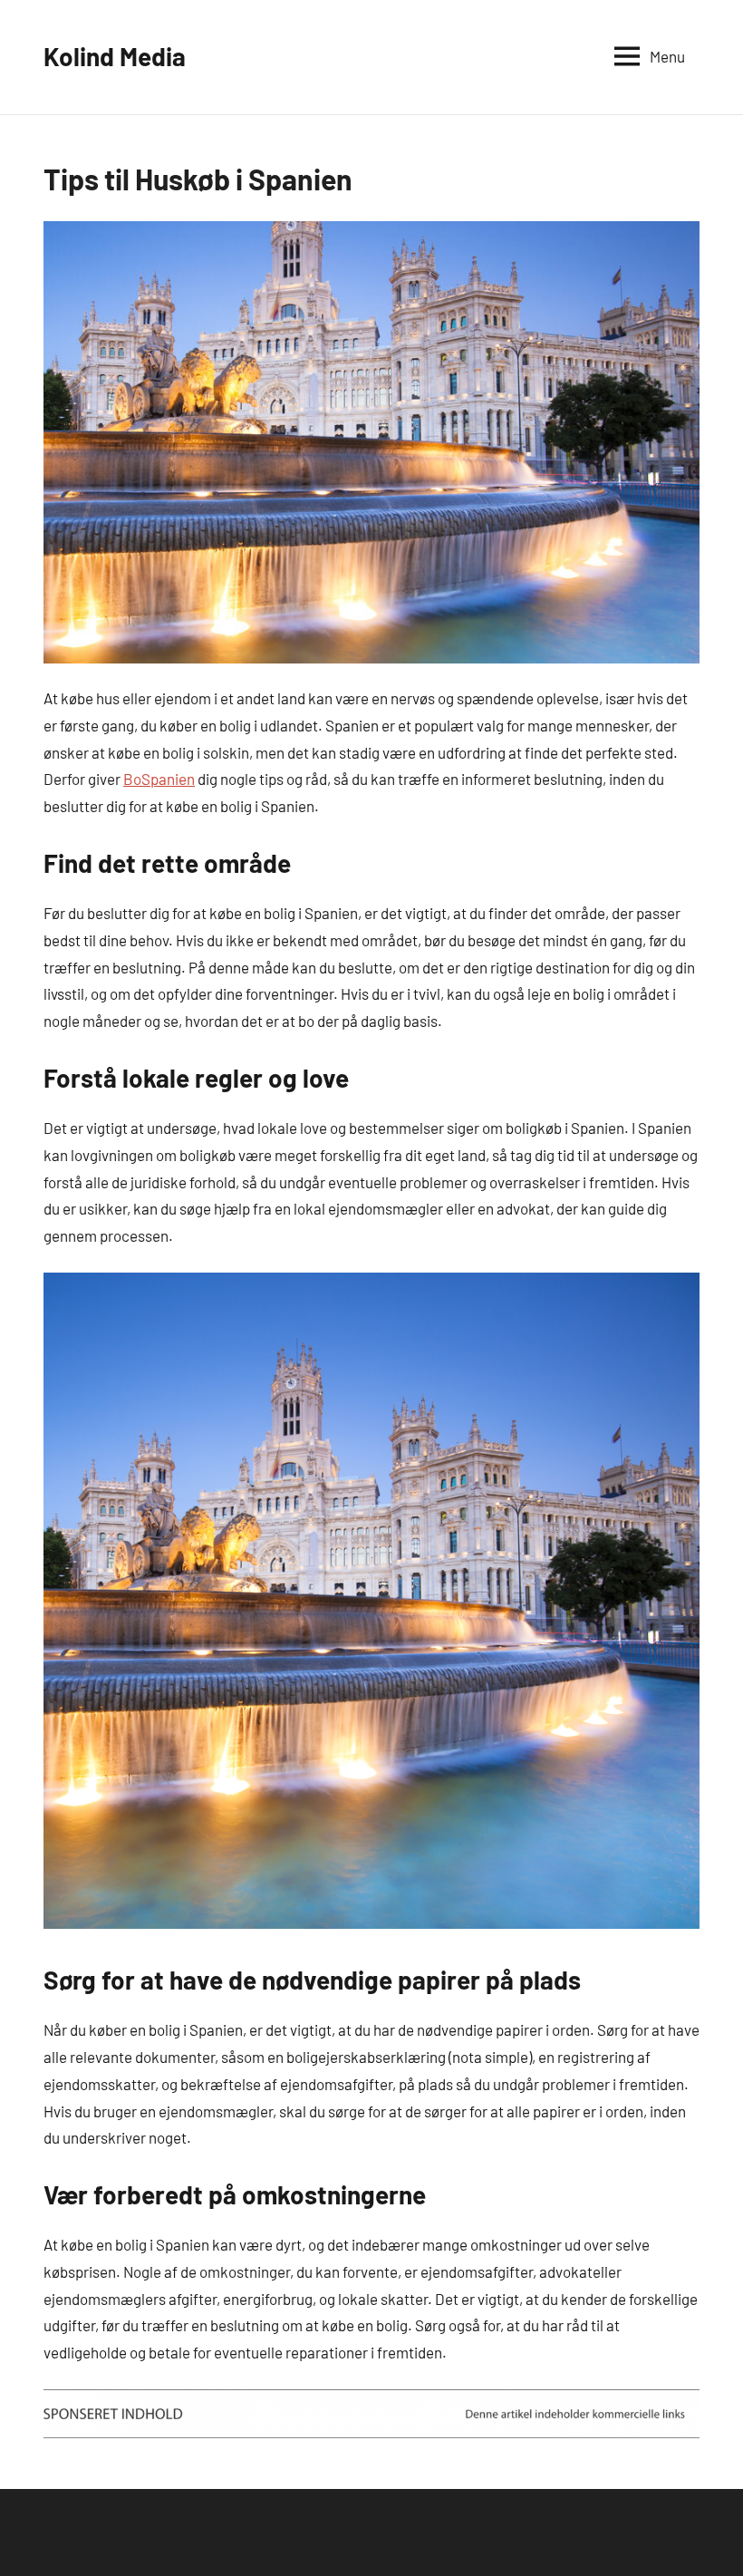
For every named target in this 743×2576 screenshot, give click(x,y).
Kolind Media (115, 56)
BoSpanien (159, 779)
